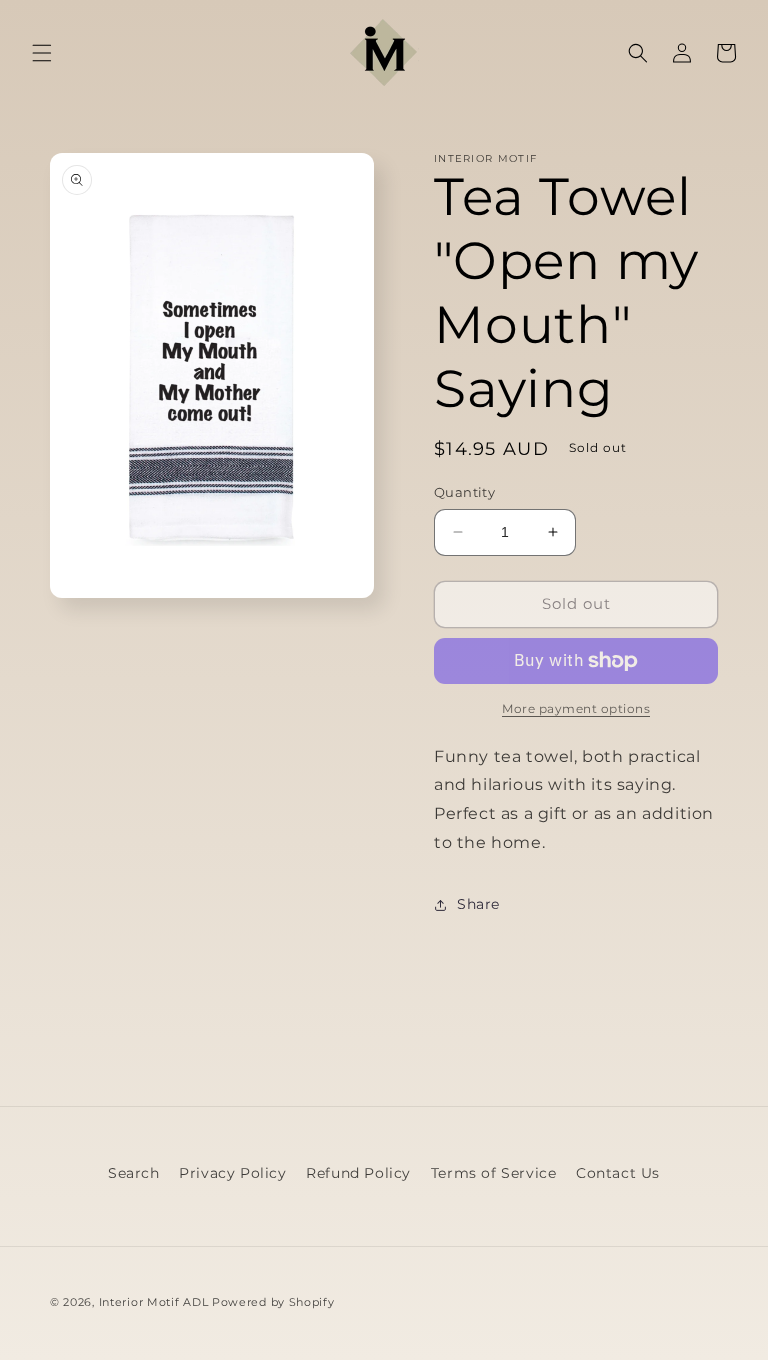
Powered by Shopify (273, 1302)
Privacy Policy (232, 1173)
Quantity (464, 492)
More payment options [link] (576, 708)
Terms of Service (494, 1173)
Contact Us (618, 1173)
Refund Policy (358, 1173)
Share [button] (478, 904)
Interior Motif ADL (154, 1302)
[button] (42, 53)
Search (134, 1173)
